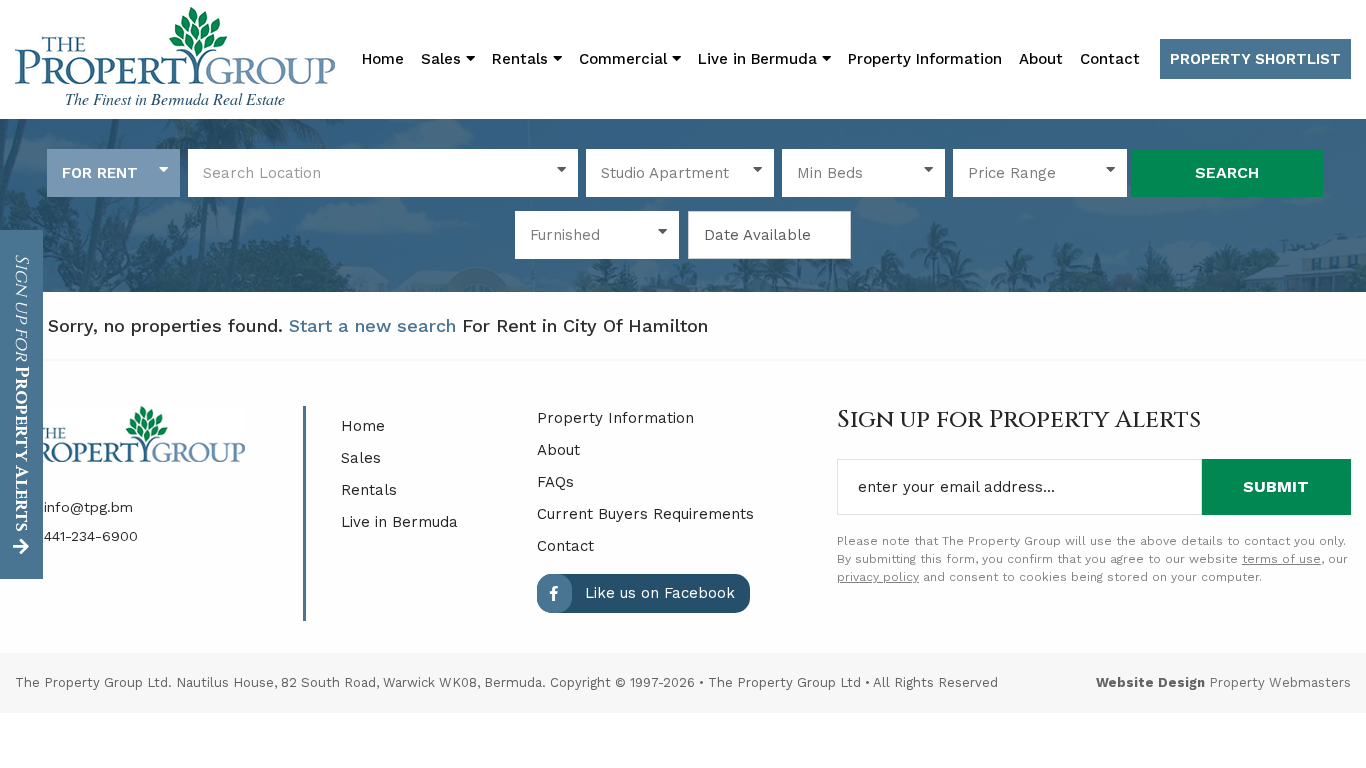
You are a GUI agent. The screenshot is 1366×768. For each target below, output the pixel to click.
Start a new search (372, 325)
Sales (361, 458)
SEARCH (1227, 172)
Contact (1110, 59)
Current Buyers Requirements (645, 514)
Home (383, 59)
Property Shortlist (1255, 59)
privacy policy (878, 577)
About (1041, 59)
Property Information (925, 59)
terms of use (1281, 559)
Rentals (369, 490)
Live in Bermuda (760, 59)
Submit (1276, 486)
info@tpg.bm (86, 507)
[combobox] (113, 173)
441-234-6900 (88, 536)
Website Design (1150, 682)
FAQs (555, 482)
